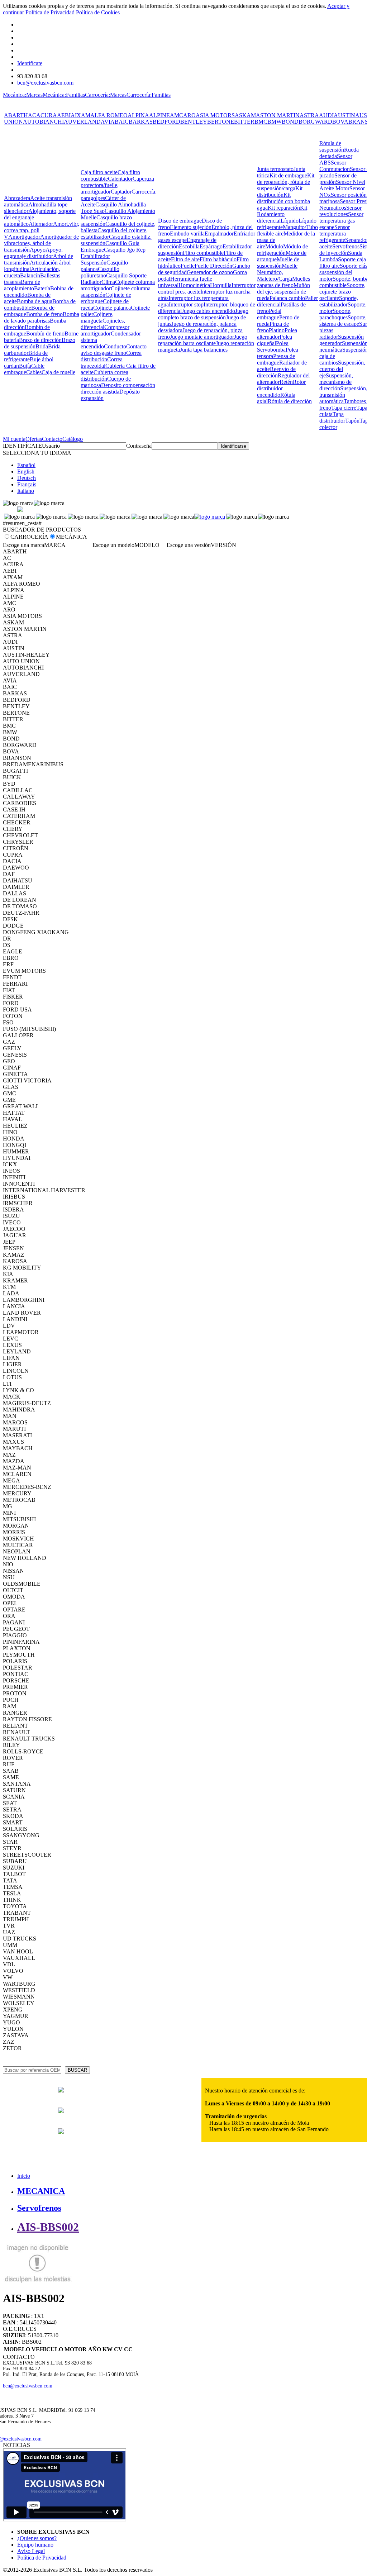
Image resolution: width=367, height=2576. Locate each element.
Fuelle (188, 266)
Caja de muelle (58, 372)
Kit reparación (284, 208)
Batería (42, 288)
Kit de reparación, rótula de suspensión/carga (286, 182)
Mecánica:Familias (64, 95)
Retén (286, 382)
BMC (261, 122)
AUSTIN (344, 115)
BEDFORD (166, 122)
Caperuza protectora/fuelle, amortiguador (117, 185)
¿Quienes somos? (37, 2538)
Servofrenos (346, 246)
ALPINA (138, 115)
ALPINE (159, 115)
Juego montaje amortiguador (202, 337)
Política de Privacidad (50, 12)
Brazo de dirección (40, 340)
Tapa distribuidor (332, 417)
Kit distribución (280, 192)
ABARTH (16, 115)
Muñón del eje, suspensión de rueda (283, 292)
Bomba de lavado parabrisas (42, 317)
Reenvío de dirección (276, 372)
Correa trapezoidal (102, 363)
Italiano (26, 491)
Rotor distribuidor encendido (281, 388)
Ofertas (34, 439)
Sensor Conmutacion (335, 166)
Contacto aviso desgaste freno (114, 350)
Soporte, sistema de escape (343, 321)
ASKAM (245, 115)
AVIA (108, 122)
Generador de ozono (210, 272)
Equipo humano (35, 2545)
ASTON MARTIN (278, 115)
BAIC (122, 122)
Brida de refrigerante (26, 356)
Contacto (52, 439)
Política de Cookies (98, 12)
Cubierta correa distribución (104, 375)
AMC (177, 115)
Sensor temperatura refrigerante (335, 234)
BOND (290, 122)
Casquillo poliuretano (100, 272)
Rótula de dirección (290, 401)
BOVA (340, 122)
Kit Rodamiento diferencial (282, 214)
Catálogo (73, 439)
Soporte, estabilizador (339, 301)
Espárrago (211, 246)
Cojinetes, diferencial (103, 324)
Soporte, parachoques (335, 314)
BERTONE (221, 122)
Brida (42, 346)
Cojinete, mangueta (97, 317)
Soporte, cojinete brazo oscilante (342, 292)
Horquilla (221, 285)
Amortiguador (24, 237)
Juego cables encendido (208, 311)
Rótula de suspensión (332, 146)
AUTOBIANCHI (43, 122)
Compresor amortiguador (105, 330)
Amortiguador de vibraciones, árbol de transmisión (41, 243)
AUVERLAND (82, 122)
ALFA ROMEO (109, 115)
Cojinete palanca (112, 308)
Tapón (352, 421)
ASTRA (309, 115)
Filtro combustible (203, 253)
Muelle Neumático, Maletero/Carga (277, 272)
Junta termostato (275, 169)
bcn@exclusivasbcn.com (45, 83)
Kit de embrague (288, 175)
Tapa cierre (344, 408)
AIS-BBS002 (48, 2227)
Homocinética (194, 285)
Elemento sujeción (191, 227)
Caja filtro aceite (99, 172)
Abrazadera (17, 198)
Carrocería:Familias (149, 95)
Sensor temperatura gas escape (341, 221)
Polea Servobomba (273, 346)
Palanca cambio (287, 298)
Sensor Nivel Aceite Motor (342, 185)
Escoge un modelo (113, 545)
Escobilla (189, 246)
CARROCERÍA (29, 537)
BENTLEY (194, 122)
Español (26, 465)
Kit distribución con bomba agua (283, 201)
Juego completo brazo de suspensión (203, 314)
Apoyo (38, 250)
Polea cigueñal (275, 340)
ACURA (47, 115)
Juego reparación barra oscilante (203, 340)
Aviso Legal (31, 2551)
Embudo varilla (187, 234)
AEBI (64, 115)
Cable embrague (24, 369)
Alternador (41, 224)
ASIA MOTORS (215, 115)
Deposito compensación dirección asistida (118, 388)
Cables (34, 372)
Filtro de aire (185, 259)
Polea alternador (277, 334)
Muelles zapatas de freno (283, 282)
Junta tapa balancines (204, 350)
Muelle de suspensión (278, 263)
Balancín (30, 275)
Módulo (274, 246)
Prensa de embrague (276, 359)
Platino (277, 330)
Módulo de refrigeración (282, 250)
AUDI (326, 115)
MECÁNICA (72, 537)
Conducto (115, 346)
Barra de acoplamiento (22, 285)
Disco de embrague (180, 221)
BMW (275, 122)
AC (32, 115)
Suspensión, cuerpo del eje (342, 369)
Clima (108, 282)
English (26, 472)
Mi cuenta (14, 439)
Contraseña (139, 446)
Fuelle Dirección (213, 266)
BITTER (244, 122)
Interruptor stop (186, 304)
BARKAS (141, 122)
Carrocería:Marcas (106, 95)
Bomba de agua (35, 301)
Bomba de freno (44, 314)
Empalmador (219, 234)
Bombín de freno (45, 334)
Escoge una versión (189, 545)
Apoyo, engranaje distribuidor (33, 253)
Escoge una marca (23, 545)
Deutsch (27, 478)
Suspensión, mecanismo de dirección (336, 382)
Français (27, 484)
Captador (121, 192)
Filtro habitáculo (218, 259)
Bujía (25, 366)
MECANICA (41, 2191)
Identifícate (30, 63)
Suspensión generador (342, 340)
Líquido (290, 221)
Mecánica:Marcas (23, 95)
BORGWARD (315, 122)
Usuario (51, 446)
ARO (189, 115)
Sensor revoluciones (340, 211)
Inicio (24, 2176)
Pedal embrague (269, 314)
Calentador (120, 179)
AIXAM (80, 115)
